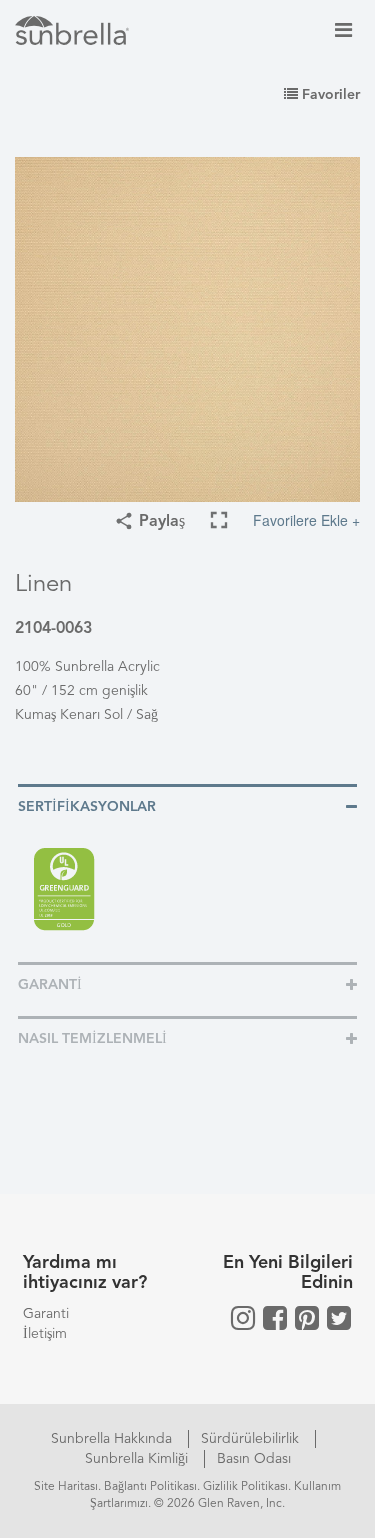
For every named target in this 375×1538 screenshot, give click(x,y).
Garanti (46, 1314)
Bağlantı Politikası (150, 1487)
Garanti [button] (50, 985)
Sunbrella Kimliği (138, 1459)
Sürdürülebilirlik (252, 1439)
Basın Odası (254, 1459)
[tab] (187, 805)
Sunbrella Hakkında (113, 1439)
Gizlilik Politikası (245, 1487)
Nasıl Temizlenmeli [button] (92, 1039)
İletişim (45, 1334)
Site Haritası (66, 1487)
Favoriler (329, 95)
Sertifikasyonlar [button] (87, 807)
